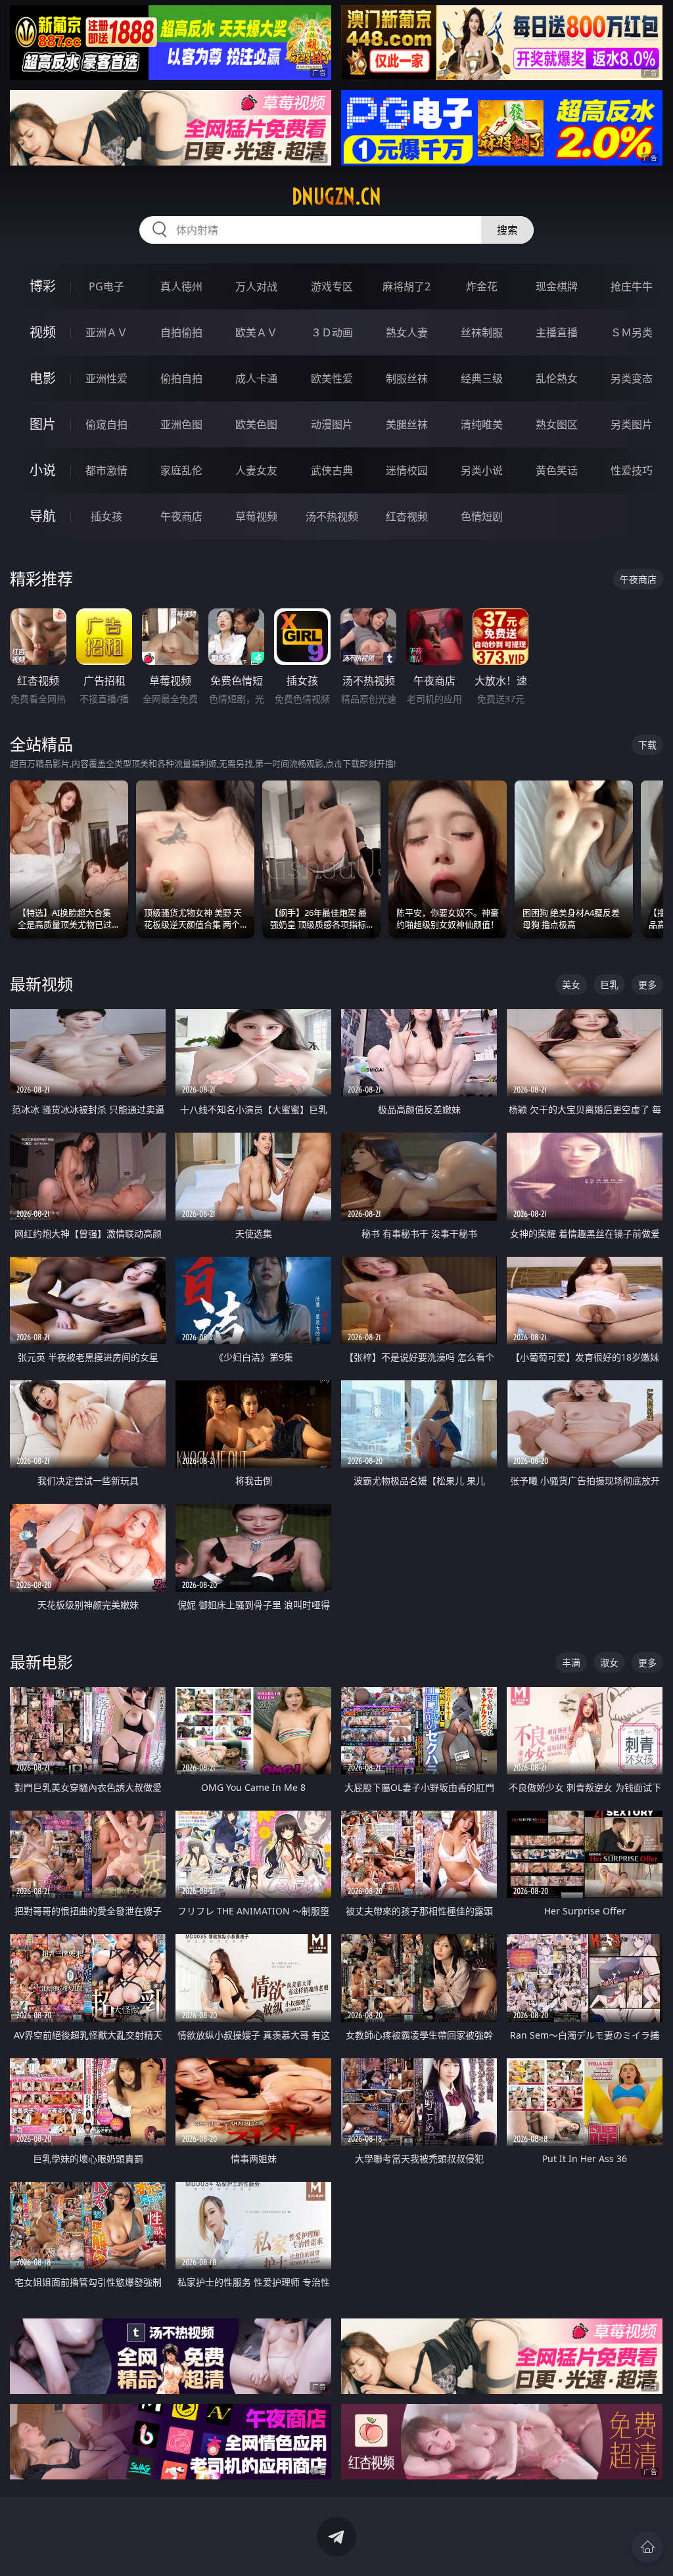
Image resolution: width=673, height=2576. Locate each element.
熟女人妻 (407, 332)
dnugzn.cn (336, 196)
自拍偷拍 (181, 332)
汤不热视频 (332, 516)
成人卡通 (256, 378)
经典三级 (482, 378)
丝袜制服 (482, 332)
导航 (43, 516)
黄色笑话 (557, 470)
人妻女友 (256, 470)
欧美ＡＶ (256, 332)
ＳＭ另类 (632, 332)
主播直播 (557, 332)
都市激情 (106, 470)
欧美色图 (256, 424)
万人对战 (256, 286)
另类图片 (632, 424)
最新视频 (41, 984)
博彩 (43, 286)
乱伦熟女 (557, 378)
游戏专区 (332, 286)
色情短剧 (482, 516)
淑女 (609, 1662)
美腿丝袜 (407, 424)
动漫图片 (332, 424)
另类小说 (482, 470)
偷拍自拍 (181, 378)
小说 (43, 470)
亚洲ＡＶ (106, 332)
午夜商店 (181, 516)
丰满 (571, 1662)
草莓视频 (256, 516)
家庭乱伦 (181, 470)
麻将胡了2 (406, 286)
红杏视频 (407, 516)
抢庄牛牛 (632, 286)
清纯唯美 (482, 424)
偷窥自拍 (106, 424)
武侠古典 (332, 470)
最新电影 (41, 1662)
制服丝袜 (407, 378)
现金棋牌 (557, 286)
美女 (571, 984)
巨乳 (609, 984)
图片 (43, 424)
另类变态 (632, 378)
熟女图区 (557, 424)
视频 (43, 332)
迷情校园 (407, 470)
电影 (43, 378)
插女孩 (106, 516)
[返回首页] (647, 2547)
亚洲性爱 (106, 378)
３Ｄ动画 (332, 332)
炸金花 (482, 286)
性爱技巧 (632, 470)
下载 (647, 745)
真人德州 (181, 286)
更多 (647, 984)
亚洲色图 (181, 424)
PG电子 (106, 286)
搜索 (507, 230)
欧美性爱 (332, 378)
